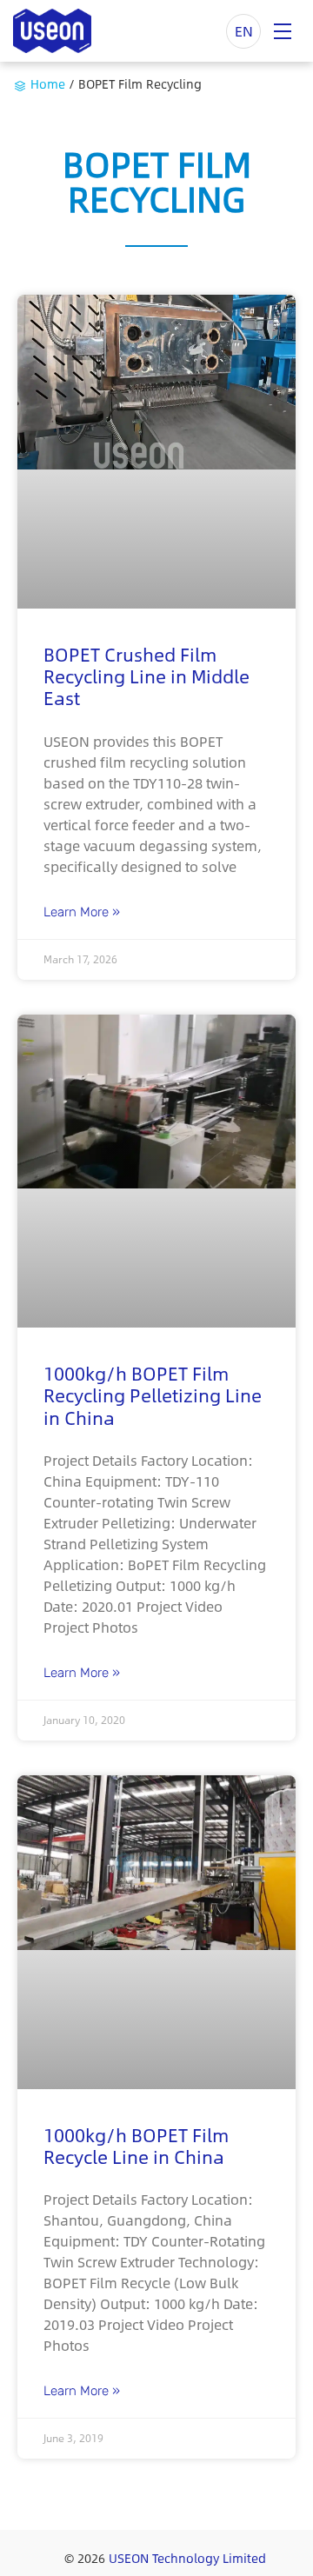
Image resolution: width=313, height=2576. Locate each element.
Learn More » (82, 912)
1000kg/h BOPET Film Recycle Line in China (136, 2146)
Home (48, 83)
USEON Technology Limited (187, 2558)
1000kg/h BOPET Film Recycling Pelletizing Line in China (153, 1395)
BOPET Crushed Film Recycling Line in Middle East (147, 676)
